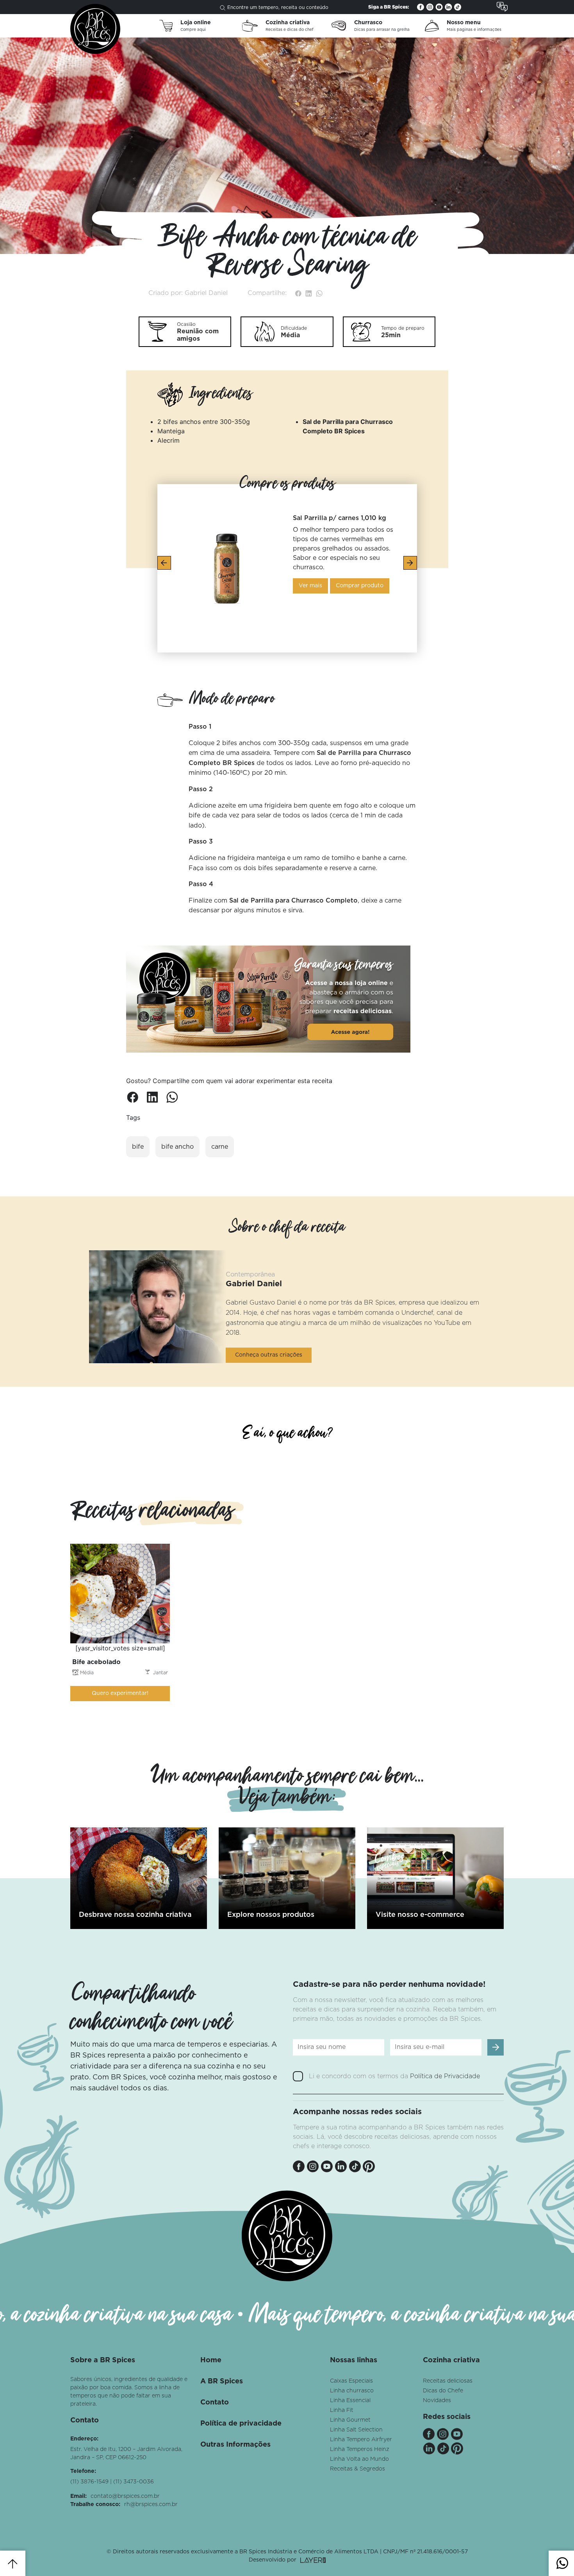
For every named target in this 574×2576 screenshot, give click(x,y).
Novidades (437, 2401)
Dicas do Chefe (443, 2391)
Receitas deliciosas (448, 2381)
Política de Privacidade (445, 2076)
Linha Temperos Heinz (360, 2449)
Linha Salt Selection (356, 2430)
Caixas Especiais (351, 2381)
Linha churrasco (352, 2391)
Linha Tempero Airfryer (361, 2440)
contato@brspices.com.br (125, 2496)
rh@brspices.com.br (151, 2504)
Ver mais (310, 586)
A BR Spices (222, 2381)
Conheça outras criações (269, 1355)
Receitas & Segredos (357, 2469)
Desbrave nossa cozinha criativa (135, 1915)
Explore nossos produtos (271, 1915)
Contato (215, 2403)
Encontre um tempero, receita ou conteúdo (278, 7)
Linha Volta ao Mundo (359, 2459)
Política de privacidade (241, 2424)
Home (211, 2360)
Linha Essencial (350, 2401)
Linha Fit (342, 2410)
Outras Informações (235, 2445)
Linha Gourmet (350, 2420)
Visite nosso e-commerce (420, 1915)
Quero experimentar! (120, 1693)
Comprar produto (360, 586)
